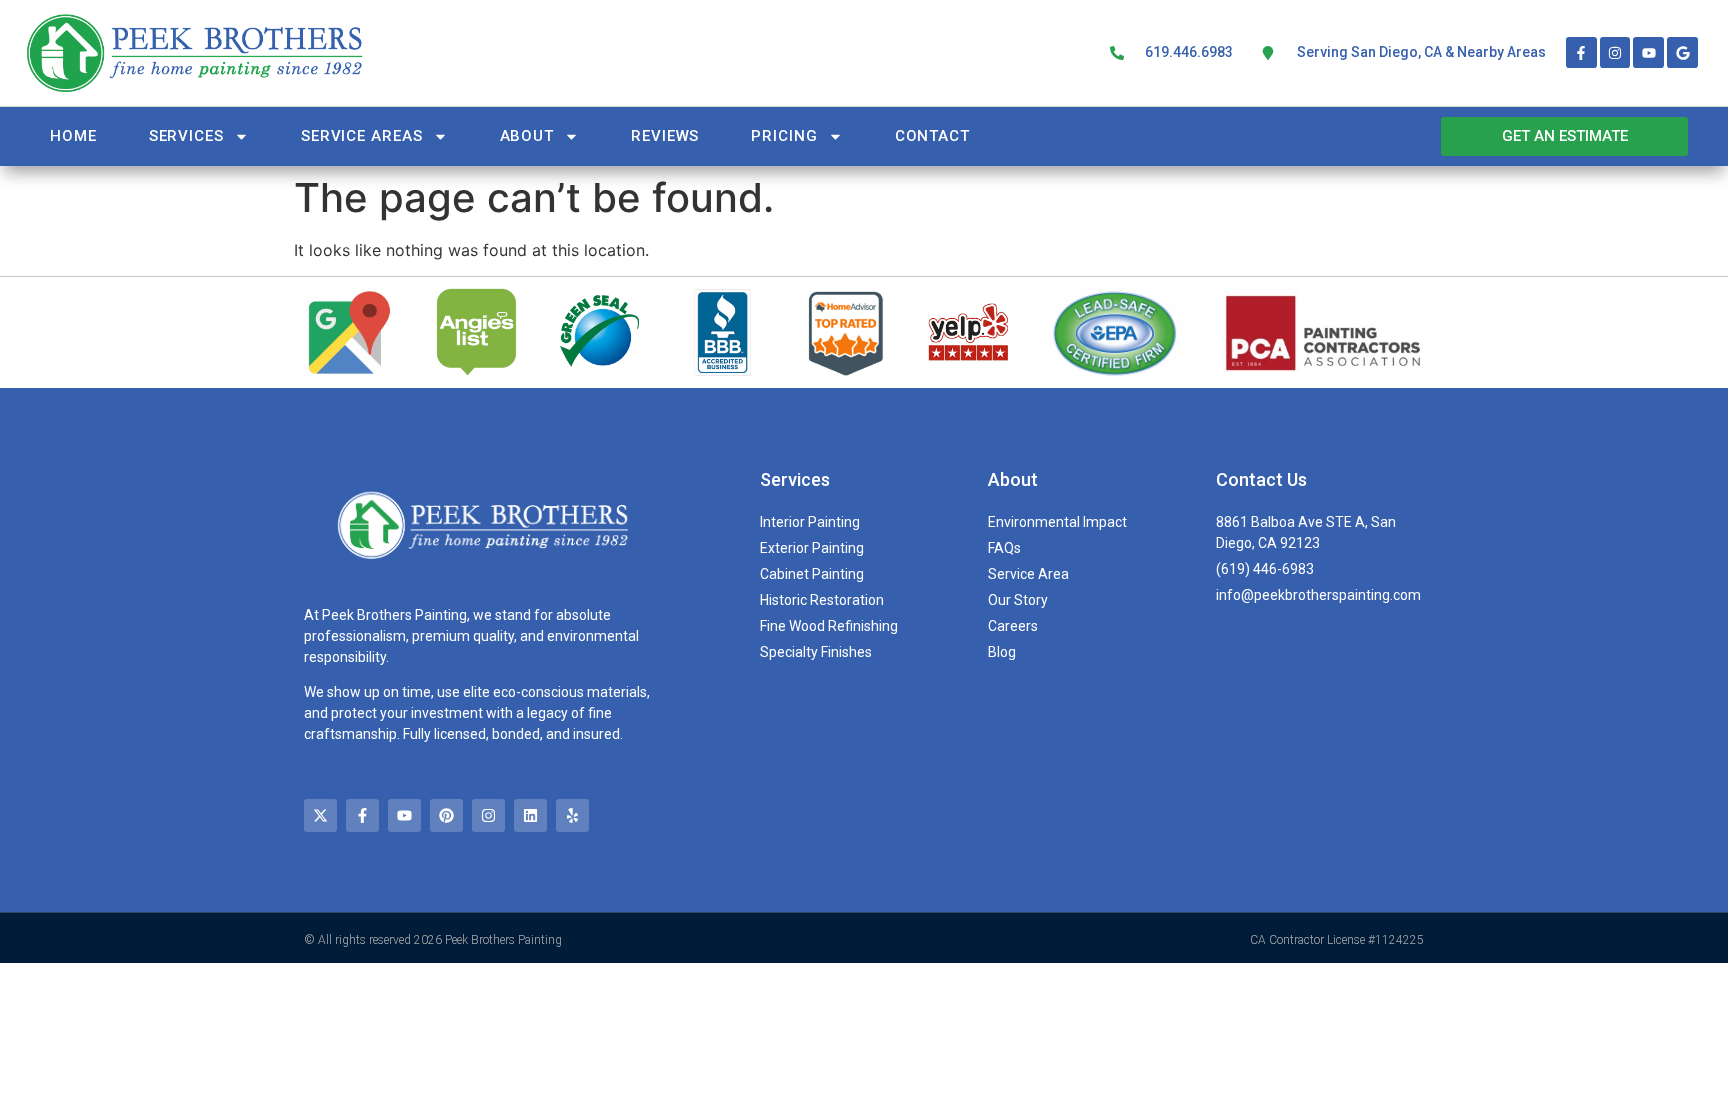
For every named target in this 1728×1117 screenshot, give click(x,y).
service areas (362, 136)
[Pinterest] (446, 815)
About (527, 136)
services (186, 136)
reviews (665, 136)
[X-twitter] (320, 815)
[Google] (1682, 52)
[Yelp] (572, 815)
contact (932, 136)
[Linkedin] (530, 815)
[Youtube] (1648, 52)
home (73, 136)
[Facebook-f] (1581, 52)
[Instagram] (1615, 52)
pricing (784, 136)
